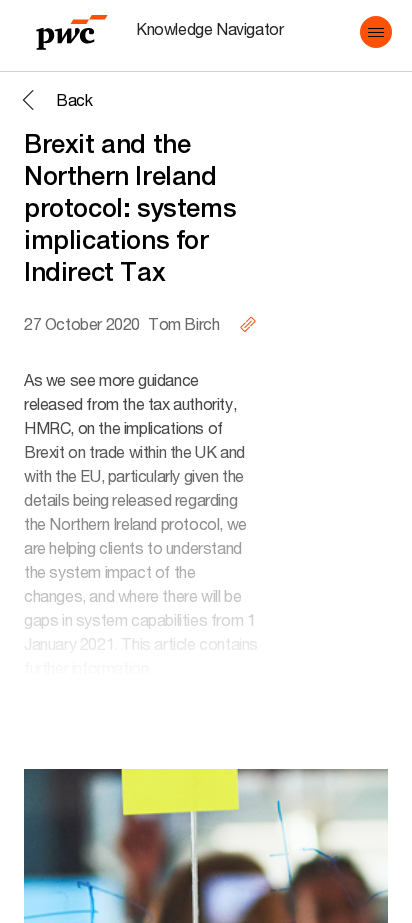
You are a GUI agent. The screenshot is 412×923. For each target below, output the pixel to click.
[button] (376, 32)
